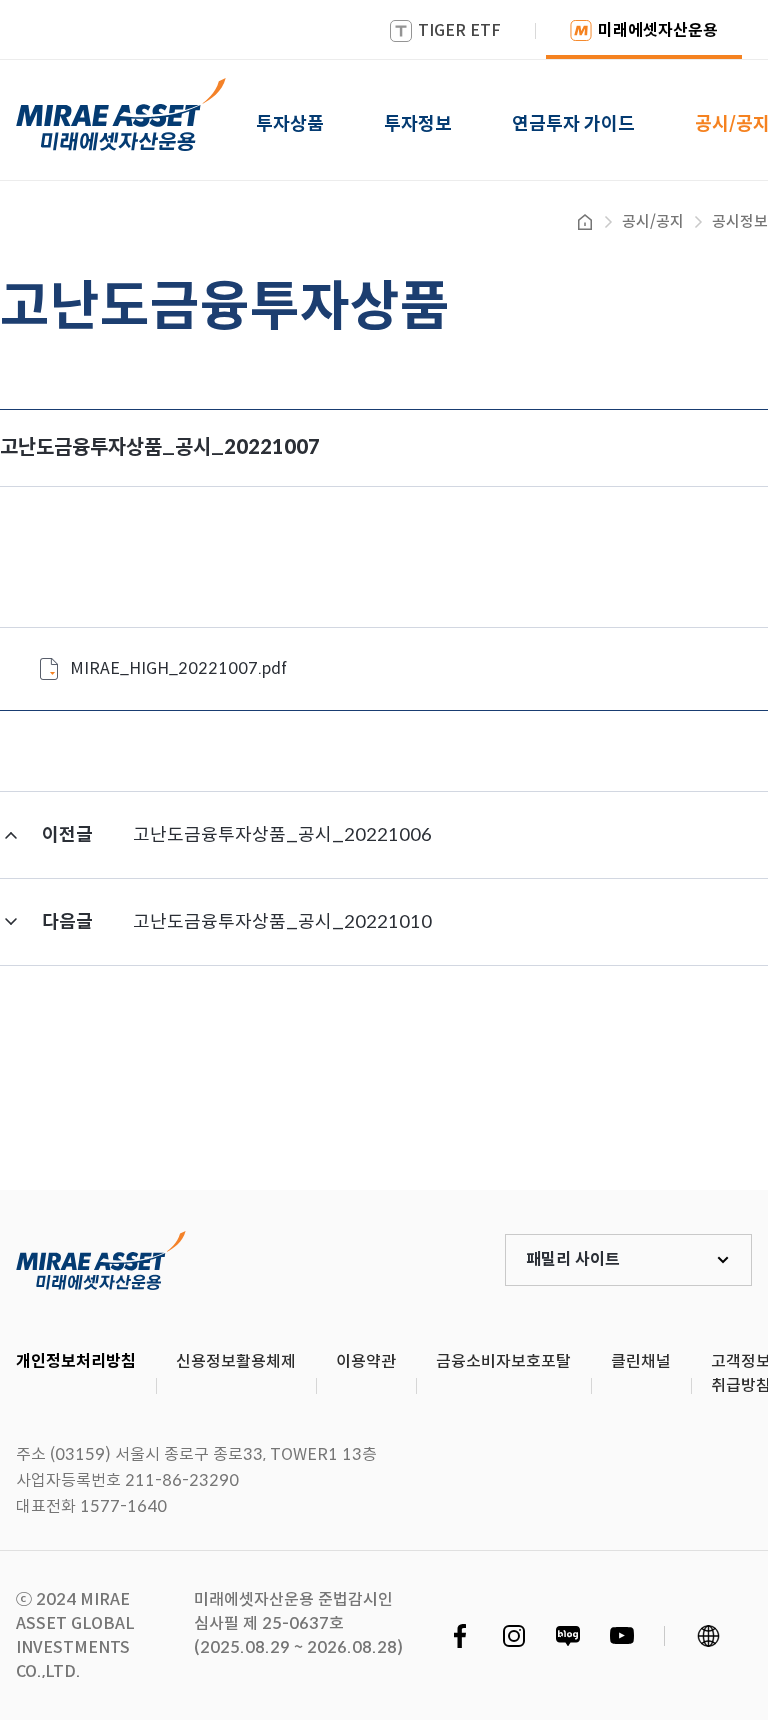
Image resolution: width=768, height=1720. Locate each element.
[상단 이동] (668, 1116)
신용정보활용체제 (236, 1361)
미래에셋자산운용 (658, 30)
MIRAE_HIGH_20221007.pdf (178, 668)
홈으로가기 (585, 222)
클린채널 (641, 1361)
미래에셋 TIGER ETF (101, 1260)
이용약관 (366, 1361)
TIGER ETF (459, 30)
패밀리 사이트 (573, 1259)
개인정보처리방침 (76, 1361)
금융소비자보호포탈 (503, 1361)
